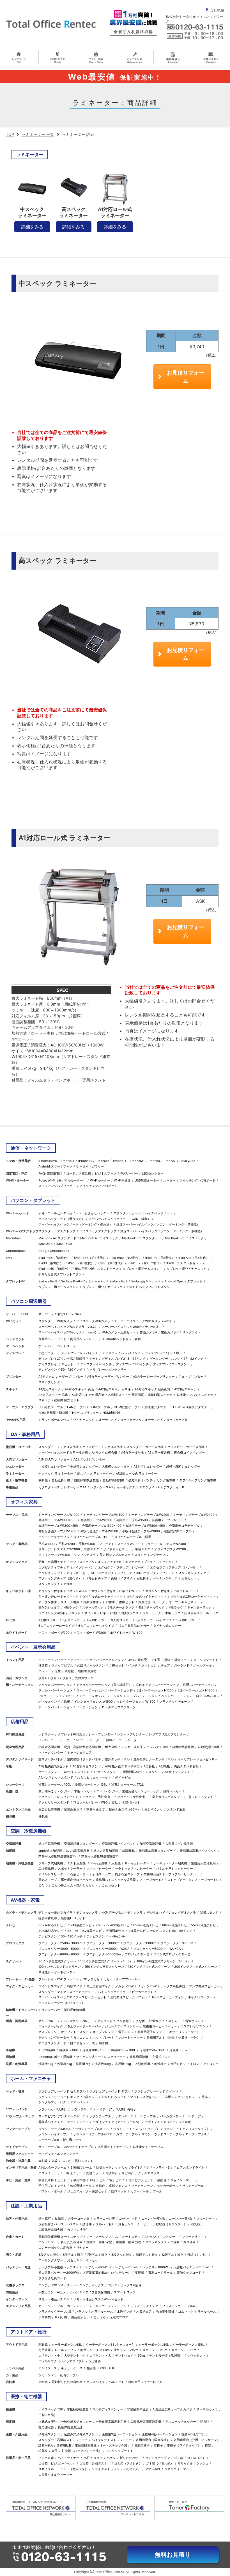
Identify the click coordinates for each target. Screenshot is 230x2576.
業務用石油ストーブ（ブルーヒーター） (171, 1874)
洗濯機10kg (103, 2064)
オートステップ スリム (102, 2237)
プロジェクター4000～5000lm (60, 1949)
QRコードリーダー (89, 1740)
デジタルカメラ (87, 1913)
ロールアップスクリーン (119, 1707)
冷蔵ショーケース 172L (127, 1784)
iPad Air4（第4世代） (194, 1258)
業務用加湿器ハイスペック (198, 1851)
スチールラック (93, 1607)
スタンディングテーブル (151, 1555)
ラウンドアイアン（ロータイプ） (187, 2129)
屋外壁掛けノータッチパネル (154, 1759)
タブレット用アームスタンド (143, 1269)
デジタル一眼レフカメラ (55, 1913)
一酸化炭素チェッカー (76, 2422)
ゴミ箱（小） (196, 2458)
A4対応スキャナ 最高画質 (152, 1389)
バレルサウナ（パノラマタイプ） (62, 2361)
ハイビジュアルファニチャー (58, 2154)
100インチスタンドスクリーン (60, 1967)
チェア (165, 1665)
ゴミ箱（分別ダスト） (95, 2463)
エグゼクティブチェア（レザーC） (63, 1573)
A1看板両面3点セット (53, 1766)
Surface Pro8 (48, 1281)
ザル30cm (46, 2021)
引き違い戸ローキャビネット (58, 1596)
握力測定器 (46, 2427)
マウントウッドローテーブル (162, 2134)
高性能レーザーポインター (57, 1972)
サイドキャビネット (117, 1549)
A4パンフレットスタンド (56, 1777)
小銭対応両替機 (49, 1747)
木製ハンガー (83, 1791)
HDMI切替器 (111, 1413)
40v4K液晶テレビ (51, 1931)
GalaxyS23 (187, 1161)
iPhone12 (102, 1161)
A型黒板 (164, 1766)
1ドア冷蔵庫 (47, 2050)
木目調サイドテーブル (113, 2147)
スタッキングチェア (192, 1573)
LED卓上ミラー (72, 2173)
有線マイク (75, 1986)
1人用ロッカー (48, 1620)
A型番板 (149, 1766)
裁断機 (43, 1480)
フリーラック (152, 1613)
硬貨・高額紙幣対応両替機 (82, 1747)
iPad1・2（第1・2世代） (145, 1263)
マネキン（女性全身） (133, 1797)
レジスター (46, 1734)
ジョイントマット (183, 2180)
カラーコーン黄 (104, 2218)
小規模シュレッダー (52, 1466)
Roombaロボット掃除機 (55, 2057)
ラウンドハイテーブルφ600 (93, 2134)
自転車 (43, 2382)
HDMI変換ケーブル (127, 1407)
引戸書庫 (109, 1602)
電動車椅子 (142, 2445)
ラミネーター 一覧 (38, 134)
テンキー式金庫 (132, 1747)
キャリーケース (72, 2368)
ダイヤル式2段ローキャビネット (193, 1596)
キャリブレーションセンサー (106, 1370)
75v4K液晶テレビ (79, 1925)
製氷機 (103, 2043)
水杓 (86, 2458)
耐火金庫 (111, 1747)
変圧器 (140, 2273)
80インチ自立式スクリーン (57, 1961)
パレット (45, 1671)
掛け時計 (128, 2173)
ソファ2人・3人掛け (53, 2109)
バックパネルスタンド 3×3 (115, 1660)
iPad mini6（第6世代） (55, 1269)
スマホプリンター (51, 1382)
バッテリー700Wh (125, 2267)
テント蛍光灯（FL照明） (166, 2355)
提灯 (167, 1660)
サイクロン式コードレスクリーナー (101, 2057)
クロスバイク (96, 2382)
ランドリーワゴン (158, 2458)
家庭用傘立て (96, 1809)
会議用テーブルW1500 (132, 1520)
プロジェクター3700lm (177, 1943)
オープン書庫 (48, 1602)
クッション (149, 1665)
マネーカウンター (51, 1753)
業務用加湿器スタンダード (157, 1851)
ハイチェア (104, 2109)
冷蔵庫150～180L (123, 2050)
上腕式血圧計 (48, 2422)
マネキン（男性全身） (98, 1797)
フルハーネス (105, 2224)
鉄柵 (67, 1702)
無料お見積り (173, 2555)
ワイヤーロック (84, 1420)
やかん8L (175, 2021)
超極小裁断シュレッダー (183, 1466)
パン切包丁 (124, 2021)
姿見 (115, 1802)
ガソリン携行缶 (78, 2230)
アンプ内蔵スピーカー (204, 1986)
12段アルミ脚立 (173, 2255)
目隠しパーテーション (198, 1685)
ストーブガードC (207, 1880)
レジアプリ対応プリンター (167, 1734)
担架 (208, 2445)
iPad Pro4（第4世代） (54, 1258)
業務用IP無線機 (75, 2010)
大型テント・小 (49, 2355)
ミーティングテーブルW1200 (59, 1515)
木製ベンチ (125, 2312)
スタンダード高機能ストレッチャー (63, 2440)
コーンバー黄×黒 (153, 2218)
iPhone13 (85, 1161)
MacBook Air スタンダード (57, 1238)
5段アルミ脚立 (49, 2255)
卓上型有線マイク (99, 1986)
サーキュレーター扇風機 (170, 1863)
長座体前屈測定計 (70, 2427)
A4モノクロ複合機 (104, 1452)
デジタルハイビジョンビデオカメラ (171, 1913)
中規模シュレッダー (84, 1466)
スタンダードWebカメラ (55, 1321)
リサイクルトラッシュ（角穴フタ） (63, 2469)
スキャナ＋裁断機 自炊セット (59, 1400)
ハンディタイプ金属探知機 (91, 2292)
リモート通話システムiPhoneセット (98, 2299)
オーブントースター (75, 2032)
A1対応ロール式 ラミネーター (136, 1473)
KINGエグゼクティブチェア (155, 1573)
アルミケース (48, 2368)
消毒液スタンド (49, 2434)
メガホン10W (124, 1986)
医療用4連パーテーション (160, 2434)
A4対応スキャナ (50, 1389)
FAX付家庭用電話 (50, 1173)
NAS (78, 1314)
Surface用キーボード (146, 1281)
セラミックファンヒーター (134, 1869)
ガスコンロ (81, 2037)
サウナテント (196, 2355)
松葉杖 (43, 2451)
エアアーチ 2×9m (80, 1660)
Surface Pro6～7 (73, 1281)
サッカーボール (168, 2186)
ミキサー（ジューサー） (183, 2032)
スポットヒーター (99, 1869)
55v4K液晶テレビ (203, 1925)
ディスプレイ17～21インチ (80, 1353)
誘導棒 (87, 2224)
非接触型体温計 (138, 2409)
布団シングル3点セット (181, 2097)
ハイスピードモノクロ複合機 (103, 1447)
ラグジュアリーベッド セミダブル (62, 2091)
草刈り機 (61, 2317)
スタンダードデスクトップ (57, 1231)
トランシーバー (49, 2010)
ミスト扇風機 (77, 1863)
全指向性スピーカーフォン (129, 1997)
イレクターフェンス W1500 (93, 1702)
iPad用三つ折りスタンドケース (97, 1269)
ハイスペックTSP (51, 2409)
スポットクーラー (70, 1869)
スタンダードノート (127, 1213)
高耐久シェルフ (49, 1607)
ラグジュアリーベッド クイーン (156, 2091)
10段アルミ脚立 (147, 2255)
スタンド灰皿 (176, 1809)
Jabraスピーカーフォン (168, 1997)
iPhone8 (154, 1161)
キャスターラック (199, 1607)
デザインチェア (78, 2122)
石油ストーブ (102, 1874)
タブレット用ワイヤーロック (187, 1269)
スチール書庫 (70, 1602)
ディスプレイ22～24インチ (121, 1353)
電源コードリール (160, 2273)
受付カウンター (86, 1678)
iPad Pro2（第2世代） (126, 1258)
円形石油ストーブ (127, 1874)
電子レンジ (126, 2032)
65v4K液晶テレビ (146, 1925)
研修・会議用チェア (52, 1562)
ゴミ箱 (179, 2458)
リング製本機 (166, 1480)
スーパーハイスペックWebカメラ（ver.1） (143, 1321)
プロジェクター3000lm (103, 1943)
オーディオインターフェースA (120, 1420)
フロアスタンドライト (189, 2167)
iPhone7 (170, 1161)
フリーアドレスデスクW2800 (59, 1549)
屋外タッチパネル (117, 1759)
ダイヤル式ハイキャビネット (147, 1596)
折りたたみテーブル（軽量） (134, 1537)
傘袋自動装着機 (49, 1809)
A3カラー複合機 (159, 1452)
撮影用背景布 (48, 1918)
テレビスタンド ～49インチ (106, 1936)
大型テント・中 (75, 2355)
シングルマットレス (52, 2102)
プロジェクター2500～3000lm (60, 1943)
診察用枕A (46, 2445)
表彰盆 (69, 1671)
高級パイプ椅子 (122, 1578)
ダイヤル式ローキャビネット (103, 1596)
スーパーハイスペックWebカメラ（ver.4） (68, 1332)
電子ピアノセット (141, 2180)
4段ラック (71, 1607)
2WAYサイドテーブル (79, 2147)
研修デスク (92, 1549)
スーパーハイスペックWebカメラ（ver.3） (132, 1327)
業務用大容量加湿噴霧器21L (101, 1856)
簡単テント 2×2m (126, 2350)
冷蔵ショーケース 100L (55, 1784)
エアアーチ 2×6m (51, 1660)
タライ (98, 2458)
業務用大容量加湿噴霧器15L (58, 1856)
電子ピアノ (117, 2180)
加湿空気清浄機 (150, 1844)
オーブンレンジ (103, 2032)
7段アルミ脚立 (97, 2255)
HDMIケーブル (100, 1407)
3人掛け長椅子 (126, 2109)
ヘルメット (117, 2382)
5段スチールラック (121, 1607)
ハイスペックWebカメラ (93, 1321)
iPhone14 (68, 1161)
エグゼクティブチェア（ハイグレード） (66, 1567)
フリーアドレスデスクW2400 (165, 1544)
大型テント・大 (100, 2355)
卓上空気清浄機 (49, 1844)
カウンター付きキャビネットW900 (63, 1591)
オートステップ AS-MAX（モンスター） (150, 2237)
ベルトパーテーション (177, 1696)
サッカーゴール (193, 2186)
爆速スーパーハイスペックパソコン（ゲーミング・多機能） (158, 1224)
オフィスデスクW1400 (54, 1555)
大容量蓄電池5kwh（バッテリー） (107, 2273)
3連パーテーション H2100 (57, 1696)
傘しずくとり (154, 1809)
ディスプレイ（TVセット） (57, 1364)
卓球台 (100, 2186)
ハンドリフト (48, 2242)
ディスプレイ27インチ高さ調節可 (62, 1359)
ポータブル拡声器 (173, 1986)
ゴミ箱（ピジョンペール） (57, 2463)
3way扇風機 (99, 1863)
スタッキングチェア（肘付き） (60, 1578)
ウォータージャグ (51, 2026)
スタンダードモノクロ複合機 (58, 1447)
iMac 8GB (45, 1244)
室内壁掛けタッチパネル (84, 1759)
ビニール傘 (46, 2458)
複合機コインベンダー (189, 1452)
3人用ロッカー (73, 1620)
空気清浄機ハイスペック (119, 1844)
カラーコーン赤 (79, 2218)
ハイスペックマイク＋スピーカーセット (126, 1992)
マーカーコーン (142, 2186)
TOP (10, 134)
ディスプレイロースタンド (171, 1364)
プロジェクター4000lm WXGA (108, 1949)
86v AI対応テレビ (51, 1925)
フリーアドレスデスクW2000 (120, 1544)
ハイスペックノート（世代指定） (62, 1219)
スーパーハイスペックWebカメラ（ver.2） (68, 1327)
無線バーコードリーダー (123, 1740)
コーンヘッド (128, 2218)
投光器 (59, 2218)
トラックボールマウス (54, 1420)
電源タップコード (189, 2273)
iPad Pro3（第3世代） (90, 1258)
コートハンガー (107, 1791)
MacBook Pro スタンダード (142, 1238)
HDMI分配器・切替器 (53, 1413)
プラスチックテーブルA (179, 2306)
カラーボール (140, 2191)
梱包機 (43, 1816)
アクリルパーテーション (55, 1685)
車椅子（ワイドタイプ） (184, 2445)
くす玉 (156, 1660)
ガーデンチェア (78, 2306)
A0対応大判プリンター (89, 1459)
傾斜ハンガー (172, 1791)
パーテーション (87, 1707)
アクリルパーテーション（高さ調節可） (104, 1685)
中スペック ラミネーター (56, 1473)
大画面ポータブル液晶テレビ (126, 1931)
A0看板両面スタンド (87, 1766)
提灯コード (182, 1660)
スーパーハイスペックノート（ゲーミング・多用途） (75, 1224)
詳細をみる (32, 227)
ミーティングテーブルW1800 (104, 1515)
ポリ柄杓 (45, 2317)
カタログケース (49, 1487)
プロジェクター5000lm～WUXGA (157, 1949)
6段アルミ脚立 (73, 2255)
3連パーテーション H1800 (196, 1690)
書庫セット (127, 1602)
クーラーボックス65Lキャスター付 (110, 2345)
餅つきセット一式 (82, 2043)
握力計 (205, 2422)
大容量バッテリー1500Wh (192, 2267)
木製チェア (144, 2312)
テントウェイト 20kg (130, 2355)
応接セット (189, 1578)
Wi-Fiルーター (100, 1180)
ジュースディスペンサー (122, 2026)
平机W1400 (87, 1544)
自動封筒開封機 (113, 1480)
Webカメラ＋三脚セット (119, 1332)
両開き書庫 (91, 1602)
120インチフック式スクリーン (149, 1967)
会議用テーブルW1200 (96, 1520)
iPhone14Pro (48, 1161)
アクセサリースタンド (54, 1802)
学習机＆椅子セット (52, 2180)
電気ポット (193, 2021)
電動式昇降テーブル (178, 1531)
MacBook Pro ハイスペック (184, 1238)
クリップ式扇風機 (51, 1863)
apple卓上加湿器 (50, 1851)
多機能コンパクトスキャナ (195, 1395)
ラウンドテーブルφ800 (55, 2129)
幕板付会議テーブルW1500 (99, 1531)
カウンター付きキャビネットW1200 (116, 1591)
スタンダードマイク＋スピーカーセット (66, 1992)
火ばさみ (95, 2361)
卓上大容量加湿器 (106, 1851)
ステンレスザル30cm (72, 2021)
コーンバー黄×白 (181, 2218)
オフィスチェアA (82, 1562)
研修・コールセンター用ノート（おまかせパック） (74, 1213)
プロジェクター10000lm (104, 1954)
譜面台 (162, 2180)
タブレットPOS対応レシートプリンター (86, 1734)
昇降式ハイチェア (51, 2122)
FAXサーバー (129, 1173)
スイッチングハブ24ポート (99, 1186)
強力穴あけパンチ (141, 1480)
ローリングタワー (51, 2260)
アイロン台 (211, 2064)
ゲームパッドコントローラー (58, 1346)
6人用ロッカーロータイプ (56, 1626)
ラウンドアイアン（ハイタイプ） (136, 2129)
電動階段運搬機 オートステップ (60, 2237)
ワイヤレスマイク (51, 1986)
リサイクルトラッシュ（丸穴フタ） (116, 2469)
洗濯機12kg (123, 2064)
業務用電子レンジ (150, 2032)
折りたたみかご (131, 2458)
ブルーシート (206, 2218)
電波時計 (112, 2173)
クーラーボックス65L (67, 2345)
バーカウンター (171, 2116)
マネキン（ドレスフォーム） (58, 1797)
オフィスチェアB (109, 1562)
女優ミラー (94, 2173)
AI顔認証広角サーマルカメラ (173, 2409)
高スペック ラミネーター (95, 1473)
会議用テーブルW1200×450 (58, 1526)
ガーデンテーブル (51, 2306)
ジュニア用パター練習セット (87, 2191)
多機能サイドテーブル (148, 2147)
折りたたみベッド (114, 2097)
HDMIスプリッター (85, 1413)
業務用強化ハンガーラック (141, 1791)
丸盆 (55, 2161)
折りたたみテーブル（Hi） (92, 1537)
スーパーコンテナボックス (86, 2285)
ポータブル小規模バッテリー (58, 2267)
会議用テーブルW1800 (168, 1520)
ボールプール (203, 1665)
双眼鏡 (43, 2345)
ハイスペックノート (159, 1213)
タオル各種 (153, 2469)
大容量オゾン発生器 (179, 1844)
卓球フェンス (118, 2186)
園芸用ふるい (80, 2317)
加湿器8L (128, 1851)
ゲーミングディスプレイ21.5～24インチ (117, 1359)
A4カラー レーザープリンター (108, 1377)
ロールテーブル (65, 2350)
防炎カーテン (105, 2167)
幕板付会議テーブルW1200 (57, 1531)
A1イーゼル (123, 1777)
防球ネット (119, 2191)
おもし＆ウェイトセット (94, 1777)
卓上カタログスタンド (167, 1797)
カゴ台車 (189, 2242)
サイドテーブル (49, 2147)
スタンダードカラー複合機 (145, 1447)
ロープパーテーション (142, 1696)
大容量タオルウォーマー (55, 2475)
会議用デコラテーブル (184, 1526)
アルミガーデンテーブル (110, 2306)
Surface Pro (97, 1281)
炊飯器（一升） (189, 2037)
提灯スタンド (84, 2161)
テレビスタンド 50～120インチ (60, 1370)
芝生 (58, 1671)
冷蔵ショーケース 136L (91, 1784)
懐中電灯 (45, 2218)
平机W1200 (67, 1544)
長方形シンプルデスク (115, 1555)
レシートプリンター (131, 1734)
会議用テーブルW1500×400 (102, 1526)
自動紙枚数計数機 (86, 1480)
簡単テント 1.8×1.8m (95, 2350)
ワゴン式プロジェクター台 (172, 1954)
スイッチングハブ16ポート (57, 1186)
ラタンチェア (124, 2116)
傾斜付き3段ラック (152, 1602)
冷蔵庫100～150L (95, 2050)
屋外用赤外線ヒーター (76, 1880)
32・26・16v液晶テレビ (85, 1931)
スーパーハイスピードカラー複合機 (63, 1452)
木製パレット (131, 1802)
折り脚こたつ (72, 2140)
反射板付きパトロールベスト (58, 2224)
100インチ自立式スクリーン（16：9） (164, 1961)
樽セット (118, 1665)
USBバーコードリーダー (55, 1740)
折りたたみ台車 (72, 2242)
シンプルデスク (85, 1555)
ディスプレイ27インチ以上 (164, 1353)
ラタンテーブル (100, 2116)
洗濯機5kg (46, 2064)
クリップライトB (158, 2167)
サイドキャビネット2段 (101, 1613)
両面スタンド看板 (186, 1766)
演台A (42, 1678)
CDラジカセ (91, 1979)
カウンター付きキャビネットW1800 (170, 1591)
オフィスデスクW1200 (170, 1549)
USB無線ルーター (147, 1180)
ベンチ (133, 1665)
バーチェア (193, 2116)
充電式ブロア (161, 2057)
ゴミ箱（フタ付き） (128, 2463)
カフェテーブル (127, 2134)
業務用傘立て (73, 1809)
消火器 (195, 2224)
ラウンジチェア (82, 2109)
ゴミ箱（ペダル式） (160, 2463)
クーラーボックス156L (189, 2345)
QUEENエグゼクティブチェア (112, 1573)
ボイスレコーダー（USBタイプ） (62, 2003)
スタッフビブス (62, 1665)
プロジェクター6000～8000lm (60, 1954)
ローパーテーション (90, 1690)
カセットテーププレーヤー (122, 1979)
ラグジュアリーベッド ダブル (110, 2091)
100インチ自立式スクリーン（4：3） (106, 1961)
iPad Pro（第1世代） (160, 1258)
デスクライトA (149, 1487)
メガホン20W (147, 1986)
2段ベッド (90, 2097)
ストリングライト (206, 1660)
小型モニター (48, 1353)
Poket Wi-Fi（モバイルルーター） (62, 1180)
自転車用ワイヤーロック (145, 2382)
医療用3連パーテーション (120, 2434)
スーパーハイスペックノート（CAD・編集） (120, 1219)
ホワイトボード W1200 (90, 1633)
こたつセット (111, 1885)
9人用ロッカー (121, 1620)
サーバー (45, 1314)
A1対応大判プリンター (54, 1459)
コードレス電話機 (79, 1173)
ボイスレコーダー (200, 1997)
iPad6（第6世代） (111, 1263)
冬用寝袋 (45, 2350)
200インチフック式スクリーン (196, 1967)
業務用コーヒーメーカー (160, 2026)
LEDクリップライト (119, 2451)
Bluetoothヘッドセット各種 (121, 1339)
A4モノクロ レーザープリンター (61, 1377)
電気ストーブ (48, 1880)
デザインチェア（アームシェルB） (169, 2122)
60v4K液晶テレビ (175, 1925)
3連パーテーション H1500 (155, 1690)
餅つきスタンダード (52, 2043)
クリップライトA (130, 2167)
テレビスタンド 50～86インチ (171, 1931)
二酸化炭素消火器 (51, 2230)
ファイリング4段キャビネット (59, 1613)
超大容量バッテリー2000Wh (59, 2273)
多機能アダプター (157, 1407)
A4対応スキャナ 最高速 (114, 1389)
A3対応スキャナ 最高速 (88, 1395)
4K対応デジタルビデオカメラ (122, 1913)
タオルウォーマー (177, 2469)
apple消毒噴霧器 (78, 1851)
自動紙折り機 (61, 1480)
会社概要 (217, 10)
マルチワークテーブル (54, 1537)
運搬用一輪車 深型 (99, 2242)
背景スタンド (209, 1913)
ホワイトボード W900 (54, 1633)
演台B (55, 1678)
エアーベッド (79, 2102)
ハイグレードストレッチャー (112, 2440)
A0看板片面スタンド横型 (122, 1766)
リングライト (192, 1332)
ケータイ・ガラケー (90, 1166)
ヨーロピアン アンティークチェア (62, 2116)
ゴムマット (186, 2312)
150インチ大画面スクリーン (104, 1967)
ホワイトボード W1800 (126, 1633)
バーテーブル (147, 2116)
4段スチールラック (152, 1607)
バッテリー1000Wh (156, 2267)
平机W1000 (47, 1544)
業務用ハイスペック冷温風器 (116, 1880)
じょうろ (100, 2317)
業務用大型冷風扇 (203, 1863)
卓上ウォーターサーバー (84, 2026)
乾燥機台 (160, 2064)
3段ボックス (130, 1613)
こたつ (43, 1885)
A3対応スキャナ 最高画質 (126, 1395)
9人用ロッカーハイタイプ (153, 1620)
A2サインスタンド (77, 1772)
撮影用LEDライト (73, 1918)
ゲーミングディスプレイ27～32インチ (176, 1359)
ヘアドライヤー (69, 2458)
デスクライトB (174, 1487)
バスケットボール (51, 2191)
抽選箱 (43, 1665)
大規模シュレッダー (116, 1466)
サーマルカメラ (207, 2409)
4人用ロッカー (97, 1620)
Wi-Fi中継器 (122, 1180)
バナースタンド (49, 1772)
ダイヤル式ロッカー (167, 1626)
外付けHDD (63, 1314)
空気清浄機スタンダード (81, 1844)
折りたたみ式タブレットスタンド (62, 1274)
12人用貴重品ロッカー (134, 1626)
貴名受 (142, 1660)
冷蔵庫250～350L (153, 2050)
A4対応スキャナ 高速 (80, 1389)
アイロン (193, 2064)
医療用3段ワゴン (193, 2434)
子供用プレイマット (52, 2186)
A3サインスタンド (106, 1772)
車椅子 (158, 2445)
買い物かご (46, 1791)
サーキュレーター (137, 1863)
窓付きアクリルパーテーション (157, 1685)
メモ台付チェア (96, 1578)
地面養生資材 (87, 1671)
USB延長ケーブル (51, 1407)
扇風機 (116, 1863)
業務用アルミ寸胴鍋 (161, 2037)
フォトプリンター (191, 1377)
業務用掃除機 (139, 2057)
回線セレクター (153, 1173)
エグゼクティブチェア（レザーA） (122, 1567)
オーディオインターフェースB (166, 1420)
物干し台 (177, 2064)
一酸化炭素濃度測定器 (111, 2422)
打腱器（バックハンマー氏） (82, 2451)
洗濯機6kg (65, 2064)
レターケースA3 (102, 1487)
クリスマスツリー (150, 2173)
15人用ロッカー (186, 1620)
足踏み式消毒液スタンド (81, 2434)
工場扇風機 (46, 1869)
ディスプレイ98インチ (96, 1364)
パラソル (81, 2312)
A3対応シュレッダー (148, 1466)
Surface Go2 (118, 1281)
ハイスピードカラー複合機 (186, 1447)
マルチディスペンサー (108, 2409)
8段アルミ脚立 (122, 2255)
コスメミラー (48, 2173)
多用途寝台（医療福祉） (153, 2440)
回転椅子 (143, 1578)
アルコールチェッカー (181, 2422)
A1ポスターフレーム (52, 2167)
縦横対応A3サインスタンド (142, 1772)
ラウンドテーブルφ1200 (92, 2129)
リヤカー (82, 2248)
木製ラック (173, 1613)
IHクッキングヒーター (54, 2037)
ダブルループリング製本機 (198, 1480)
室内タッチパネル (51, 1759)
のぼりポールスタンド (93, 1665)
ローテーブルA (196, 2134)
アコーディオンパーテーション (101, 1696)
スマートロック (125, 2292)
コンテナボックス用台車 (55, 2248)
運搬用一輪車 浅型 (129, 2242)
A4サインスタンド (177, 1772)
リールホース (207, 2312)
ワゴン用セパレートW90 (90, 1802)
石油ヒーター (79, 1874)
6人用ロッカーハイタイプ (96, 1626)
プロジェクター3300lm (140, 1943)
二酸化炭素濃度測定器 (146, 2422)
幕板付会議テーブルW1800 (141, 1531)
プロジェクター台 (137, 1954)
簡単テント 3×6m (184, 2350)
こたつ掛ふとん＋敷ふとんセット (75, 1885)
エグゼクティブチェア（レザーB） (174, 1567)
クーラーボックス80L (154, 2345)
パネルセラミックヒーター (174, 1869)
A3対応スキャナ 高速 (53, 1395)
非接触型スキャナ (160, 1395)
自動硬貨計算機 (209, 1747)
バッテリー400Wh (96, 2267)
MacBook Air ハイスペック (99, 1238)
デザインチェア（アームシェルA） (117, 2122)
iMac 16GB (64, 1244)
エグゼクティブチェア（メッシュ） (150, 1562)
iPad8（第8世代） (81, 1263)
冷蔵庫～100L (69, 2050)
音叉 (55, 2451)
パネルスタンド (49, 1702)
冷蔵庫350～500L (182, 2050)
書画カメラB (170, 1332)
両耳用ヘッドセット (84, 1339)
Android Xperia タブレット (184, 1281)
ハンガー (64, 1791)
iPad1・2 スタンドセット (184, 1263)
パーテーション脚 (120, 1690)
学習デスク (143, 1549)
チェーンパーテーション (55, 1707)
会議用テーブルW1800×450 (145, 1526)
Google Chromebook (54, 1251)
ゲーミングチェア (165, 1578)
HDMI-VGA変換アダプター (192, 1407)
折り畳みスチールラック (201, 1613)
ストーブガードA (151, 1880)
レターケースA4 (75, 1487)
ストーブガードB (179, 1880)
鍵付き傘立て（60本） (125, 1809)
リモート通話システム (54, 2299)
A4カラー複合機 (132, 1452)
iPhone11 (119, 1161)
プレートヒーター (130, 2037)
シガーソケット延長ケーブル (58, 2375)
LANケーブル (76, 1407)
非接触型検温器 (78, 2409)
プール (157, 2191)
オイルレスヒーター (52, 1874)
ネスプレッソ (48, 2032)
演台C (67, 1678)
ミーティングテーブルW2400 (194, 1515)
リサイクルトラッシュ (193, 2463)
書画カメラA (148, 1332)
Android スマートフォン (55, 1166)
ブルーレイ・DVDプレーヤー (59, 1979)
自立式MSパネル (208, 1696)
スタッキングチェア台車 (55, 1584)
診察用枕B (64, 2445)
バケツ (111, 2458)
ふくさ (66, 2161)
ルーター (169, 1180)
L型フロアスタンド (200, 1797)
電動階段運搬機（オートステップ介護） (103, 2445)
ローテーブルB (49, 2140)
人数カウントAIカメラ (54, 2292)
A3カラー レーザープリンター (154, 1377)
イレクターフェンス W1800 (136, 1702)
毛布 (205, 2097)
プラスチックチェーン (175, 1702)
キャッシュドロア (79, 1753)
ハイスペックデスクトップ (98, 1231)
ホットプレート (103, 2037)
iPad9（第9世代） (51, 1263)
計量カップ (157, 2021)
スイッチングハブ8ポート (197, 1180)
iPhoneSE (137, 1161)
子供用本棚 (78, 2180)
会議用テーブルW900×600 (58, 1520)
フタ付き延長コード (52, 2278)
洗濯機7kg (83, 2064)
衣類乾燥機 (143, 2064)
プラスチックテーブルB (55, 2312)
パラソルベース (102, 2312)
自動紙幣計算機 (183, 1747)
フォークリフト (193, 2237)
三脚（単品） (48, 2415)
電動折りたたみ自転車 (67, 2382)
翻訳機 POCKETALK (100, 2368)
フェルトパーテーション (55, 1690)
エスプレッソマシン (195, 2026)
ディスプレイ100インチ (132, 1364)
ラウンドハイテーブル (54, 2134)
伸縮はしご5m (197, 2255)
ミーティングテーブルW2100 (149, 1515)
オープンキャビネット (184, 1602)
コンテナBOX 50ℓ (51, 2285)
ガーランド (182, 1665)
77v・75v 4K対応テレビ (112, 1925)
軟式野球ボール (81, 2186)
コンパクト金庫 (157, 1747)
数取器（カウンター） (171, 2224)
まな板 (140, 2021)
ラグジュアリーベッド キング (59, 2097)
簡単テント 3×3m (155, 2350)
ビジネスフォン (106, 1173)
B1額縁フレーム (81, 2167)
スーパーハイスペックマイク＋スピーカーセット (72, 1997)
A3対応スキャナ (185, 1389)
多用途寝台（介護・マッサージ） (197, 2440)
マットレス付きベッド (146, 2097)
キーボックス (126, 1487)
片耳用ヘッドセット (52, 1339)
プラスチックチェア (144, 2306)
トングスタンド (102, 2021)
